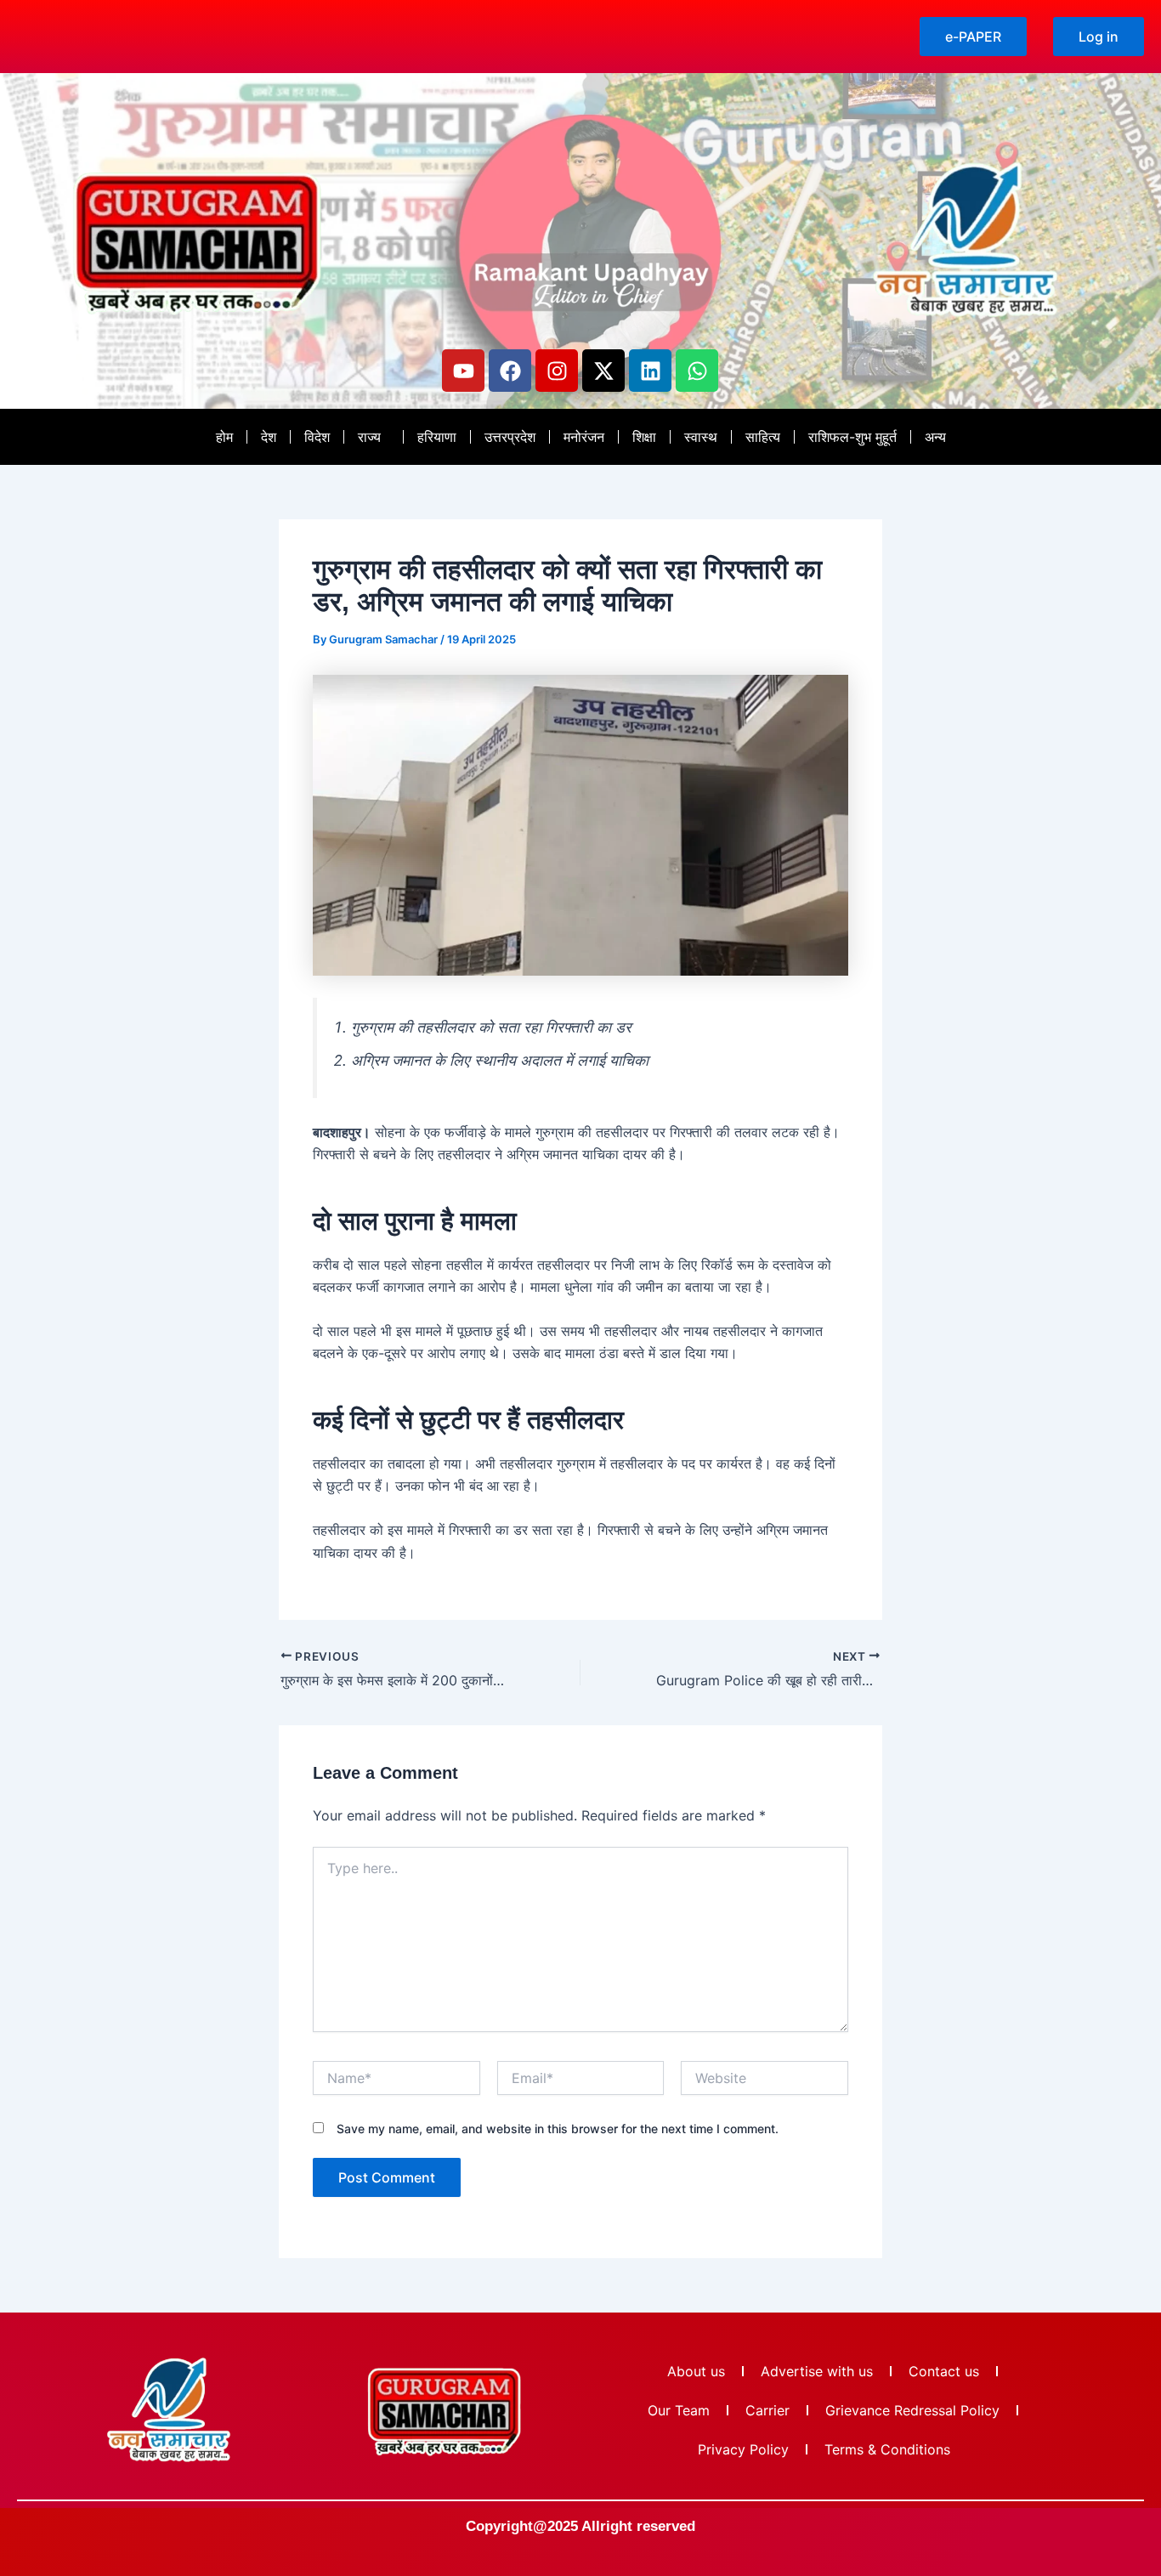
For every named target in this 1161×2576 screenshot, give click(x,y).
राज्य (369, 437)
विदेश (317, 437)
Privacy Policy (743, 2449)
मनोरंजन (584, 437)
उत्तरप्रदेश (510, 437)
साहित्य (763, 437)
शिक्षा (644, 437)
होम (224, 437)
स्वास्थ (701, 437)
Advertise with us (817, 2371)
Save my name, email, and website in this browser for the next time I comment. (558, 2129)
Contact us (944, 2371)
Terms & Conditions (887, 2449)
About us (696, 2371)
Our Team (679, 2410)
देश (269, 437)
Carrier (767, 2410)
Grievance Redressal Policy (912, 2410)
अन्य (935, 437)
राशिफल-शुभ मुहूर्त (852, 437)
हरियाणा (437, 437)
